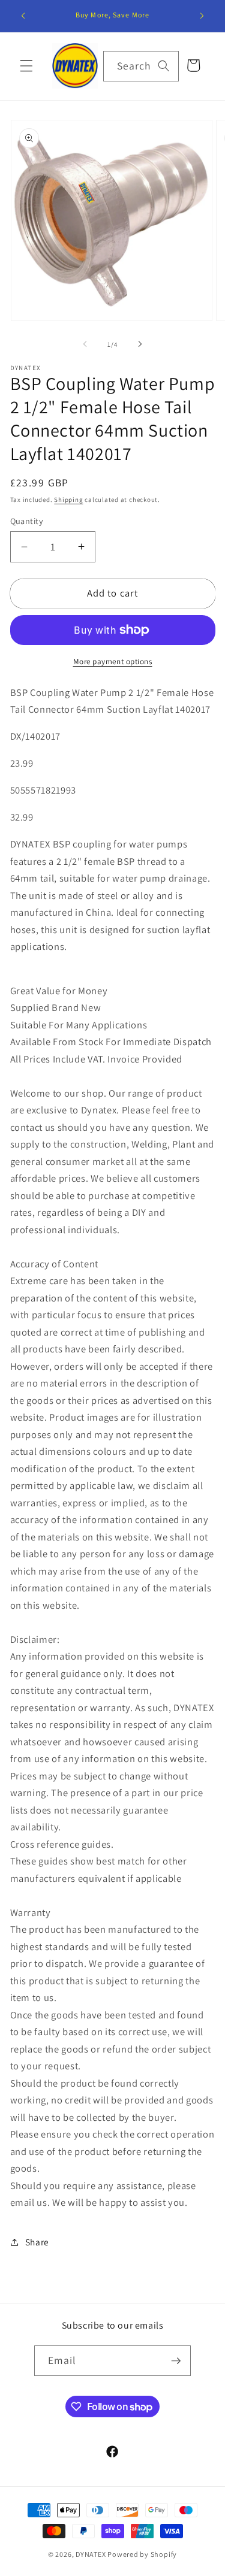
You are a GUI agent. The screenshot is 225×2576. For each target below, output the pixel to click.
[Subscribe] (176, 2361)
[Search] (164, 66)
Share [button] (37, 2242)
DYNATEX (91, 2554)
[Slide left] (85, 344)
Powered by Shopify (142, 2554)
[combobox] (141, 66)
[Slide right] (140, 344)
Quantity (27, 521)
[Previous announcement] (23, 16)
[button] (26, 66)
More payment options (113, 662)
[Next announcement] (202, 16)
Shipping (68, 500)
